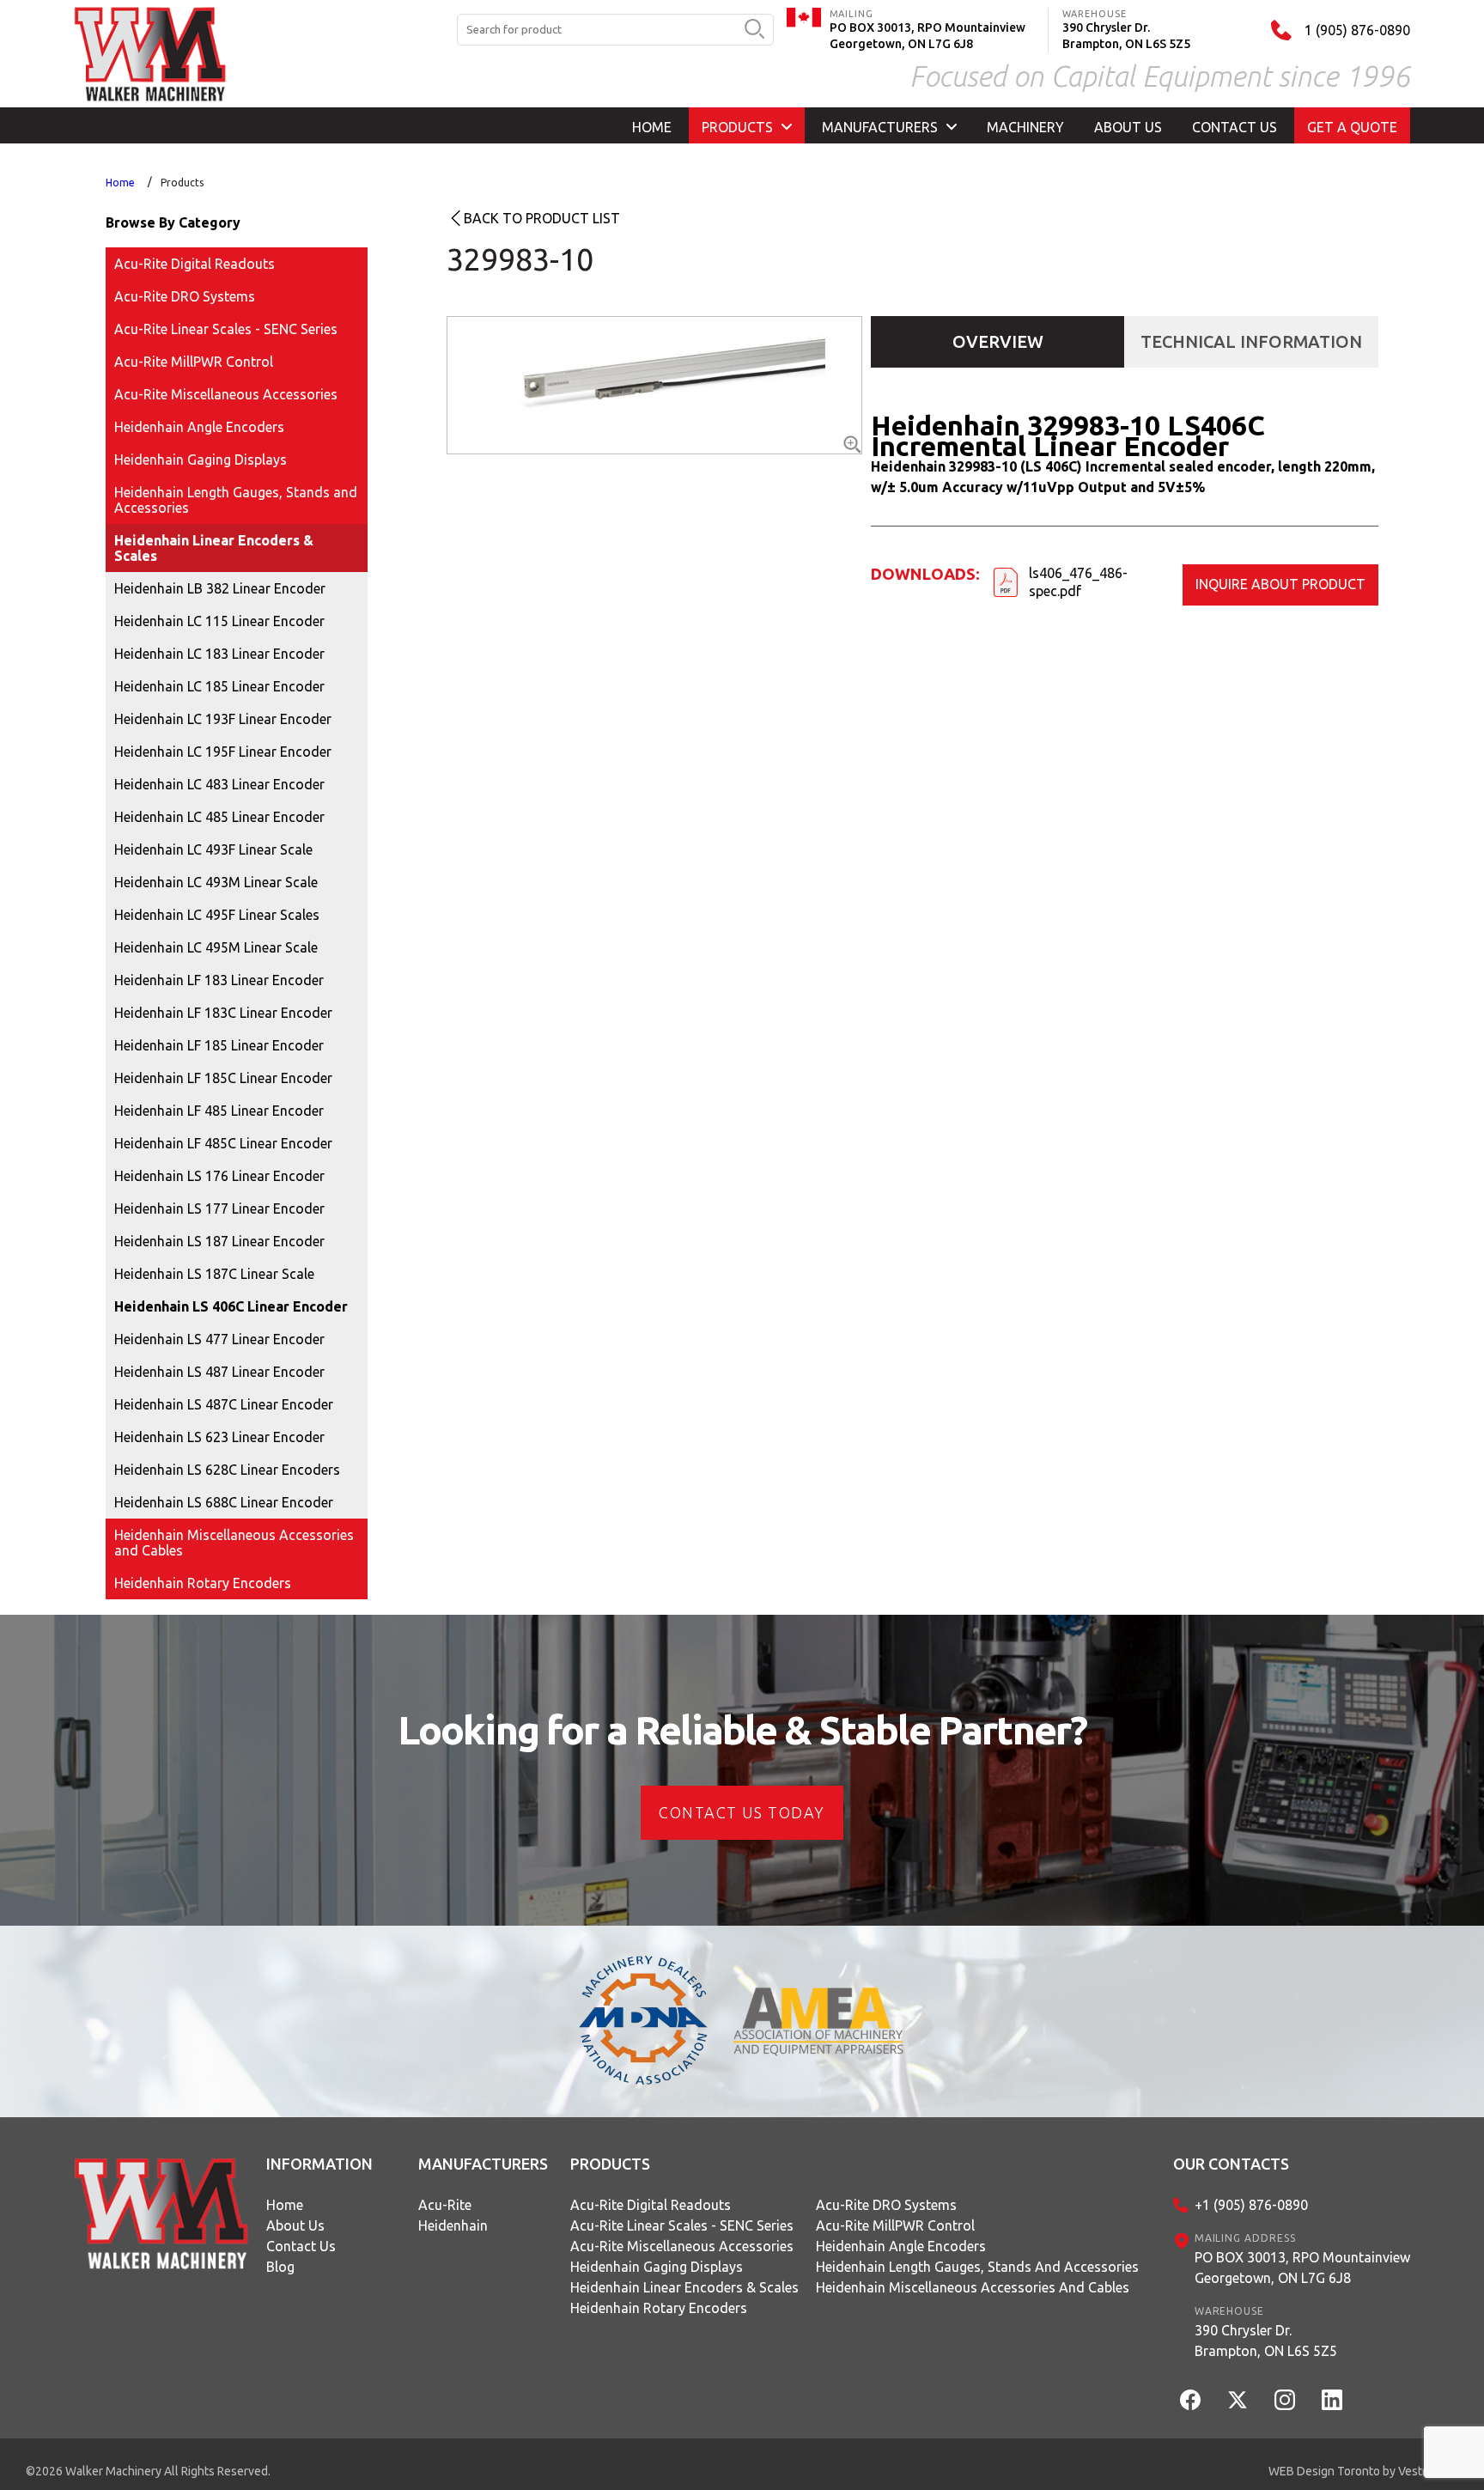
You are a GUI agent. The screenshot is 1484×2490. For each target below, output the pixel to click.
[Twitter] (1238, 2400)
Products (182, 183)
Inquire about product (1280, 584)
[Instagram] (1285, 2400)
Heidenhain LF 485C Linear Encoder (223, 1143)
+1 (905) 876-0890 (1251, 2205)
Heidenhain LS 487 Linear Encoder (219, 1372)
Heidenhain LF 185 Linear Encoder (219, 1045)
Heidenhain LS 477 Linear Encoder (219, 1339)
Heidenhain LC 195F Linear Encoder (223, 752)
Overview (998, 341)
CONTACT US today (742, 1812)
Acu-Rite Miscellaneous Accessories (226, 394)
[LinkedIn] (1332, 2400)
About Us (295, 2225)
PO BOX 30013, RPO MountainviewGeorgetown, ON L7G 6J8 (1302, 2268)
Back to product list (542, 218)
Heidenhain (453, 2225)
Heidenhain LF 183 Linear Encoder (219, 980)
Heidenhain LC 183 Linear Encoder (219, 654)
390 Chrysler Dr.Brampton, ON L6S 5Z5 (1266, 2341)
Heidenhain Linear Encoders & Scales (214, 548)
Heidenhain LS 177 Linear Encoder (219, 1208)
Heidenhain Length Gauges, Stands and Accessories (236, 500)
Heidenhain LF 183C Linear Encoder (223, 1013)
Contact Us (301, 2246)
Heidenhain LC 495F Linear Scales (217, 915)
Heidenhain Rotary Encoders (203, 1583)
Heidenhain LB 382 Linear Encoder (220, 588)
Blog (280, 2267)
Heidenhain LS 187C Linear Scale (214, 1274)
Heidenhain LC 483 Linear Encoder (219, 784)
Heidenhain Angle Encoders (199, 427)
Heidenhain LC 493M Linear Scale (216, 882)
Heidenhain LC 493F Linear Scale (213, 849)
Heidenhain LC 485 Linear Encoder (219, 817)
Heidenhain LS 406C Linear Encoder (231, 1306)
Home (120, 183)
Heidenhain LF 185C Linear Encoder (223, 1078)
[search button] (754, 30)
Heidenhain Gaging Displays (201, 460)
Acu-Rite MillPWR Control (194, 362)
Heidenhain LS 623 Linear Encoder (219, 1437)
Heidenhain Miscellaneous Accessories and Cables (234, 1543)
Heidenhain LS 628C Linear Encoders (227, 1470)
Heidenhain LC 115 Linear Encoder (219, 621)
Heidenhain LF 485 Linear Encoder (219, 1111)
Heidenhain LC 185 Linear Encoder (219, 686)
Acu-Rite (445, 2205)
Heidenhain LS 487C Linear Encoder (224, 1404)
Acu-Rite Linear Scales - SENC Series (226, 329)
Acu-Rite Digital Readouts (195, 264)
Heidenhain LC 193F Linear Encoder (223, 719)
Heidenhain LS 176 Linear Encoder (219, 1176)
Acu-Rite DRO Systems (185, 296)
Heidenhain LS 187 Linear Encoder (219, 1241)
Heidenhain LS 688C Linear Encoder (224, 1502)
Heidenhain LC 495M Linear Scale (216, 947)
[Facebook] (1190, 2400)
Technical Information (1251, 341)
